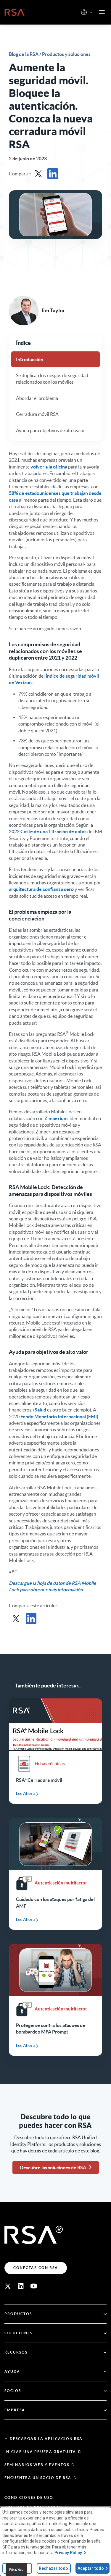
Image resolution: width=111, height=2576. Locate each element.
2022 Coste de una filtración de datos (48, 831)
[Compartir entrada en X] (38, 174)
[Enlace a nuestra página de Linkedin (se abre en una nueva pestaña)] (21, 2286)
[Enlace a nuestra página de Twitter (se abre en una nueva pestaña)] (8, 2286)
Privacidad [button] (16, 2570)
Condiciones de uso (29, 2497)
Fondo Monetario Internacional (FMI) (59, 1417)
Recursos (16, 2352)
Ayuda (12, 2371)
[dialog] (55, 2542)
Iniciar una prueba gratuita (40, 2452)
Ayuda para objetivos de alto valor (50, 430)
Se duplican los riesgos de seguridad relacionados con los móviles (52, 379)
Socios (13, 2391)
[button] (91, 13)
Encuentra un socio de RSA (38, 2478)
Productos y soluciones (66, 54)
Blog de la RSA (24, 54)
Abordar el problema (37, 398)
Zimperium (56, 1118)
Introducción (30, 359)
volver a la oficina (49, 467)
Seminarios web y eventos (37, 2465)
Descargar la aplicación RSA (46, 2439)
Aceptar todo (91, 2568)
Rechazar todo (53, 2568)
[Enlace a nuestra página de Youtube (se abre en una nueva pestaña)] (34, 2286)
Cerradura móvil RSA (37, 414)
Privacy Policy (68, 2553)
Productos (18, 2314)
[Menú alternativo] (102, 12)
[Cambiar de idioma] (84, 12)
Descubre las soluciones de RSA (53, 2168)
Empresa (15, 2410)
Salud (40, 1410)
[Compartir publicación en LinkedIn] (53, 174)
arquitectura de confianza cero (41, 889)
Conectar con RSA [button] (36, 2268)
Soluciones (18, 2333)
